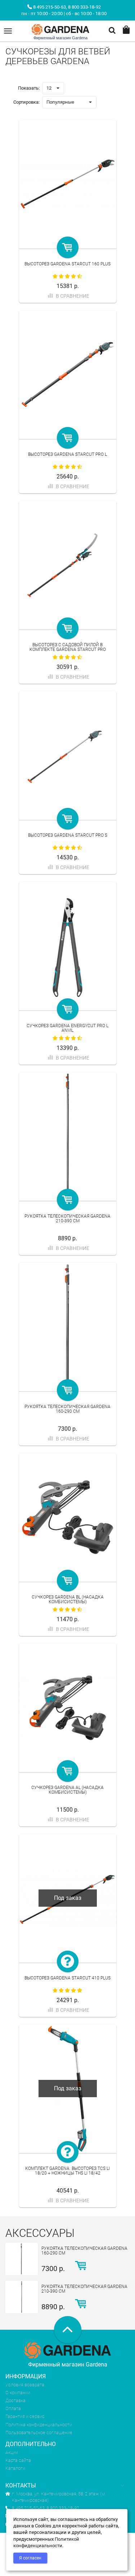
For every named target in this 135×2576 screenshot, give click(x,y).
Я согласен (30, 2558)
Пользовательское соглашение (39, 2433)
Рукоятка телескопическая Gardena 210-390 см (67, 1219)
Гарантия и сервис (25, 2416)
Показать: (29, 88)
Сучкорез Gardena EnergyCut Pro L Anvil (67, 1028)
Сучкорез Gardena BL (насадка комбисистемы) (68, 1599)
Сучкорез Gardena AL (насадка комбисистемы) (67, 1790)
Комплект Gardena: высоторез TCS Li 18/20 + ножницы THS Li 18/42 (67, 2171)
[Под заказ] (68, 1961)
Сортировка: (26, 102)
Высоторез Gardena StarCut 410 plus (67, 1978)
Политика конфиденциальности (39, 2425)
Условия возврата (25, 2385)
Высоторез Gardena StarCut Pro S (68, 835)
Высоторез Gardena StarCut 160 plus (67, 264)
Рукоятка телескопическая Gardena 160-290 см (67, 1409)
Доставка (15, 2400)
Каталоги (15, 2468)
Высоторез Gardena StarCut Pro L (67, 454)
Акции (12, 2452)
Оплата (13, 2408)
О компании (18, 2393)
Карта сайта (18, 2460)
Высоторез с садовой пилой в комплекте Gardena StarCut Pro (68, 647)
